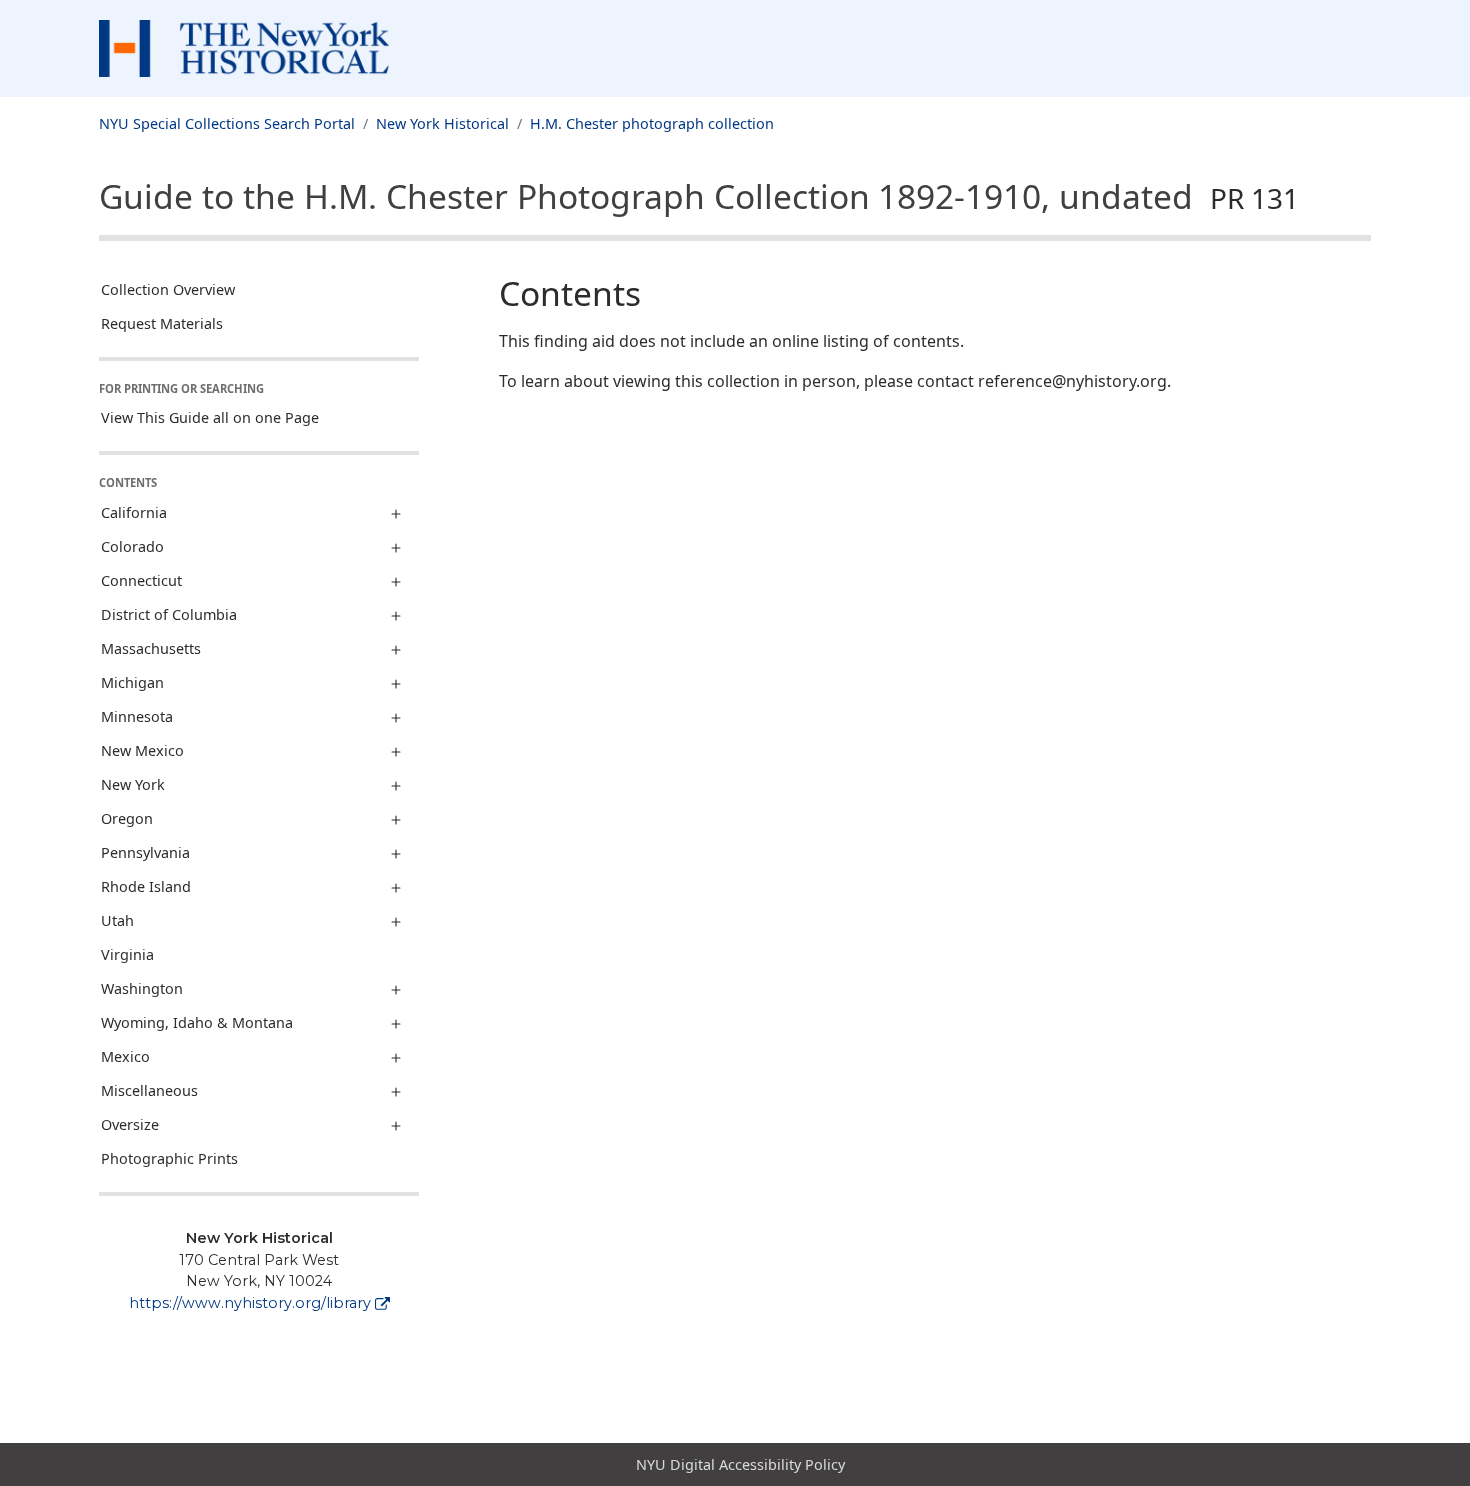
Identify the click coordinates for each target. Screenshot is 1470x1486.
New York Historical (442, 123)
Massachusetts (151, 648)
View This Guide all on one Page (210, 417)
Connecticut (141, 580)
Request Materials (162, 323)
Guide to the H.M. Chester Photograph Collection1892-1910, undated (699, 196)
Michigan (132, 682)
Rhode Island (146, 886)
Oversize (130, 1124)
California (134, 512)
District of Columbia (169, 614)
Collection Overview (168, 289)
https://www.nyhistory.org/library (250, 1303)
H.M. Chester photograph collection (652, 123)
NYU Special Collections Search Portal (227, 123)
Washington (142, 988)
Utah (117, 920)
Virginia (127, 954)
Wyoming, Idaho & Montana (197, 1022)
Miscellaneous (149, 1090)
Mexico (125, 1056)
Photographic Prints (169, 1158)
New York (133, 784)
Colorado (132, 546)
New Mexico (142, 750)
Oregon (127, 818)
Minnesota (137, 716)
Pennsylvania (145, 852)
